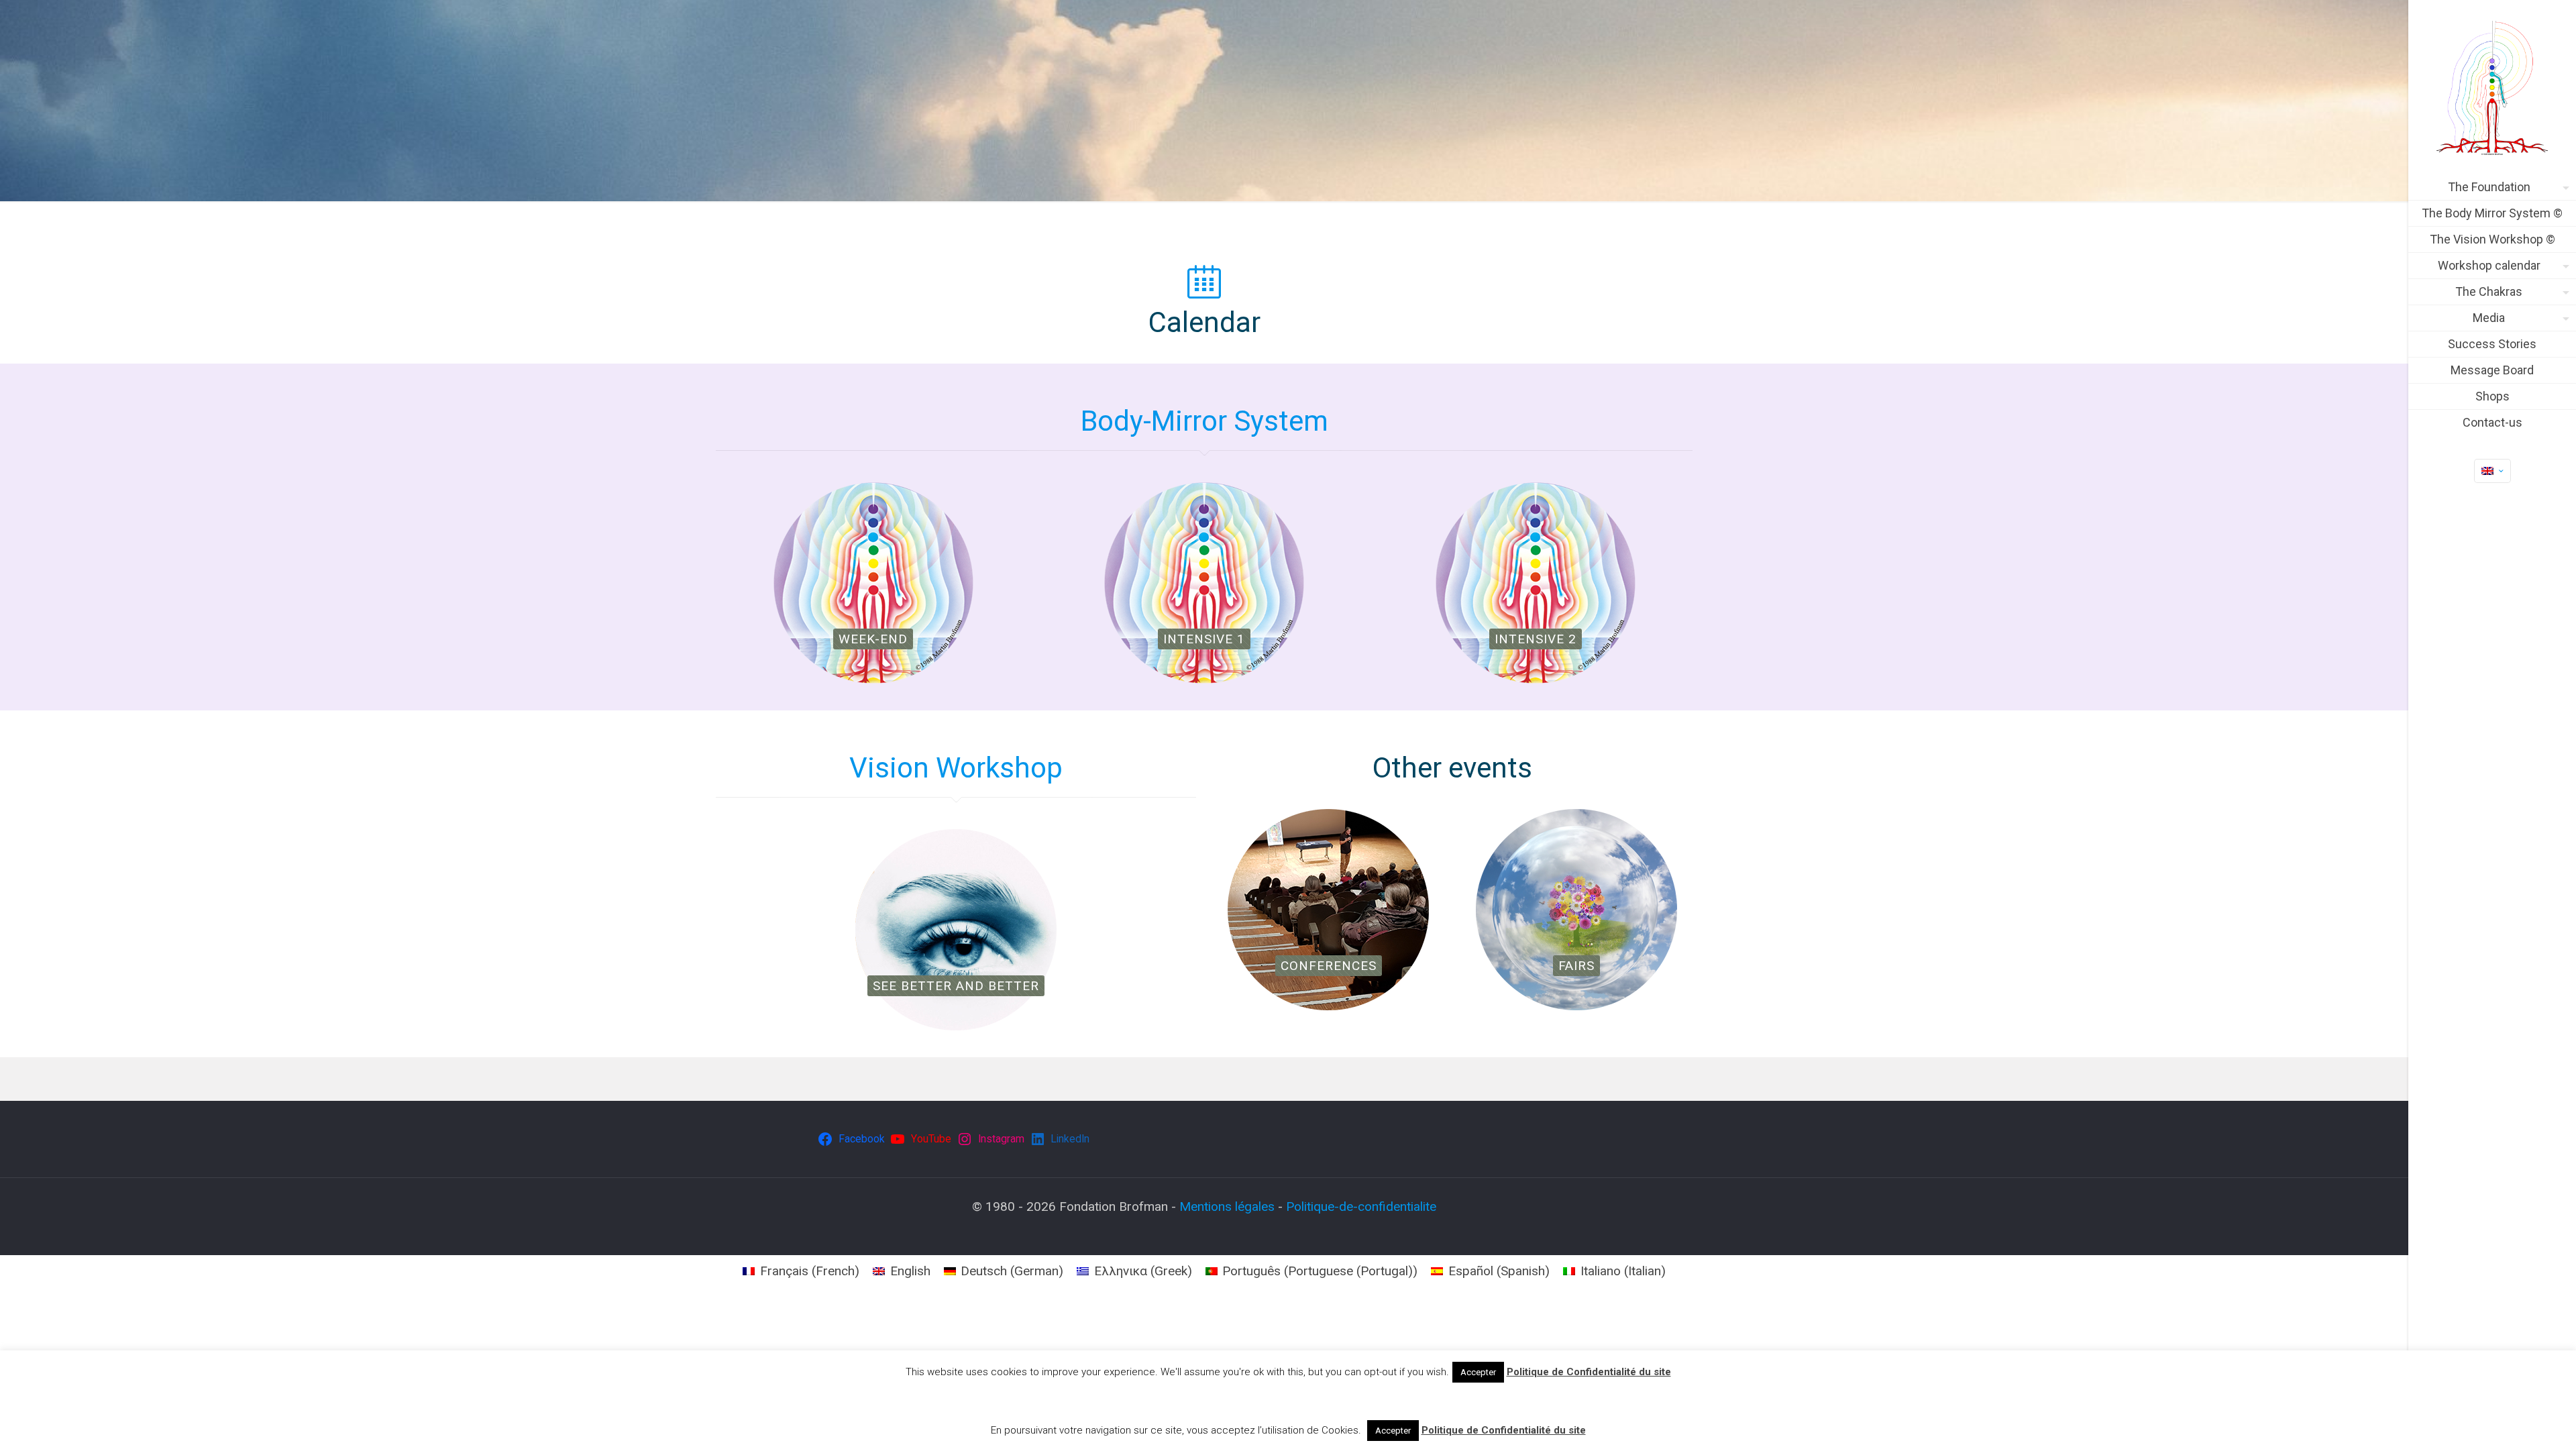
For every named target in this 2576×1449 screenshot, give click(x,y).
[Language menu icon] (2492, 471)
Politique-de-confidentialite (1361, 1206)
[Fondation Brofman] (2492, 87)
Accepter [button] (1478, 1372)
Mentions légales (1227, 1206)
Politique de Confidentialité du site (1589, 1372)
